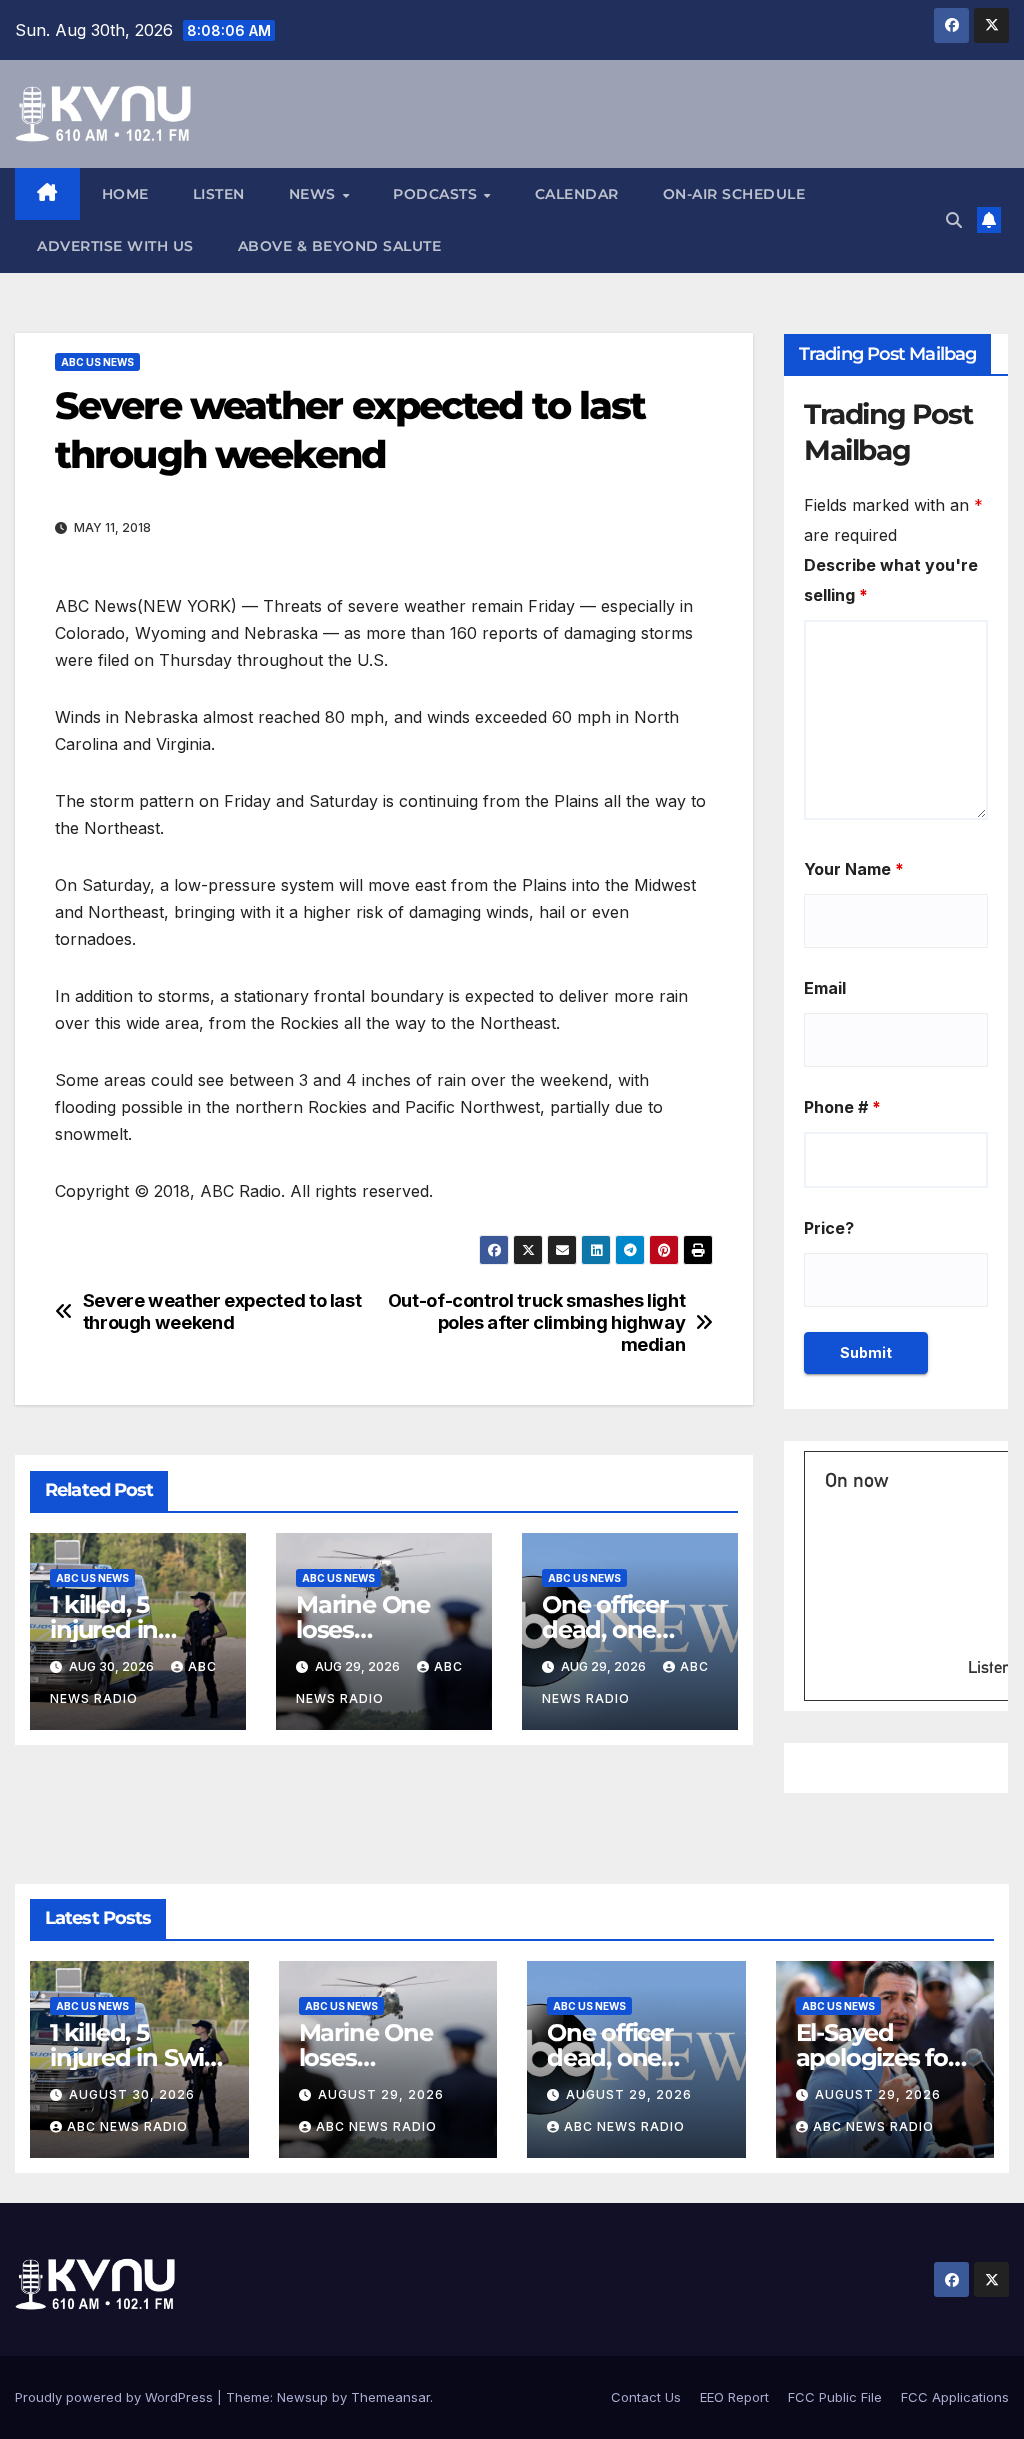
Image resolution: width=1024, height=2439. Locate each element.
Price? (829, 1228)
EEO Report (734, 2397)
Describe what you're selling (891, 580)
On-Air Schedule (734, 194)
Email (825, 988)
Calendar (577, 194)
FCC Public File (835, 2397)
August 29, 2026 (381, 2094)
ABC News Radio (127, 2126)
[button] (954, 220)
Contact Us (646, 2397)
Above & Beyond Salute (340, 246)
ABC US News (97, 362)
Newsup (302, 2397)
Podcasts (437, 194)
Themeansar (390, 2397)
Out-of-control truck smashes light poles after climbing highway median (537, 1322)
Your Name (854, 869)
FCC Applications (955, 2397)
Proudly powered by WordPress (116, 2397)
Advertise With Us (115, 246)
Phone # (842, 1107)
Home (125, 194)
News (315, 194)
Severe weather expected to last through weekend (222, 1311)
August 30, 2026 (132, 2094)
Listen (219, 194)
